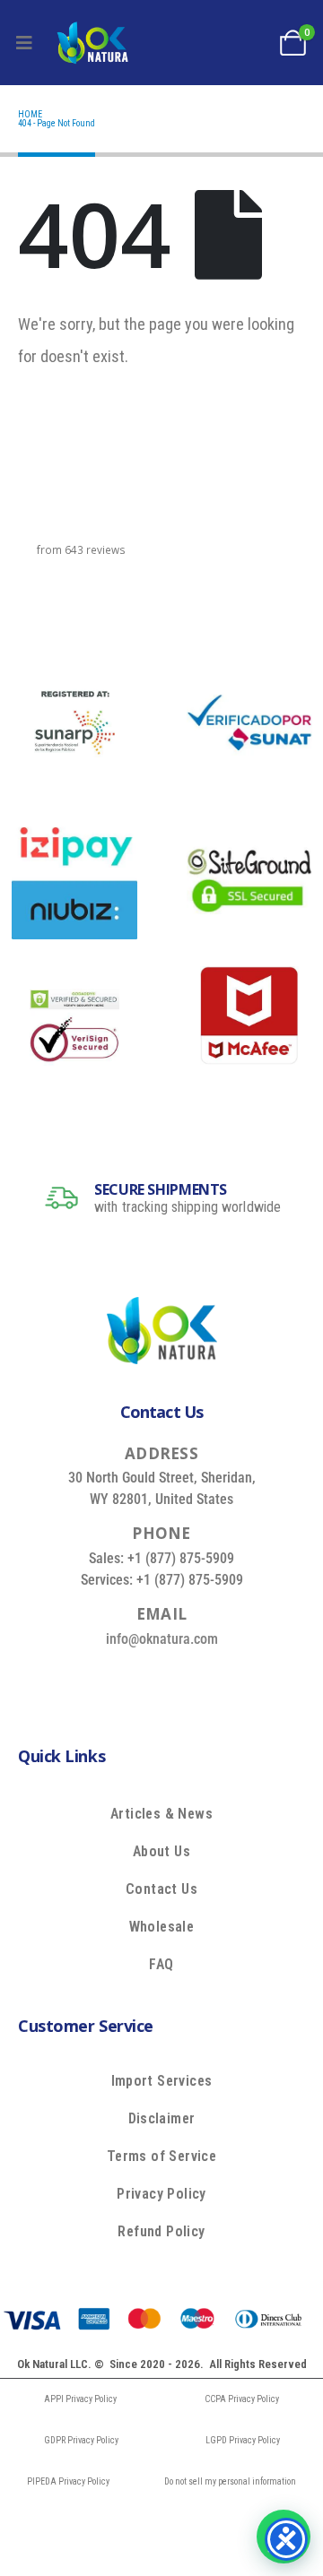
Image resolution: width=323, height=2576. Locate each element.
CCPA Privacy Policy (242, 2399)
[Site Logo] (92, 43)
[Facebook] (96, 1679)
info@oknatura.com (162, 1639)
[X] (137, 1679)
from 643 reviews (81, 549)
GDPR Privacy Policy (81, 2440)
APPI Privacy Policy (80, 2399)
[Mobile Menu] (24, 43)
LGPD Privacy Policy (243, 2440)
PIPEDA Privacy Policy (68, 2481)
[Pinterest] (179, 1679)
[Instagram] (219, 1679)
